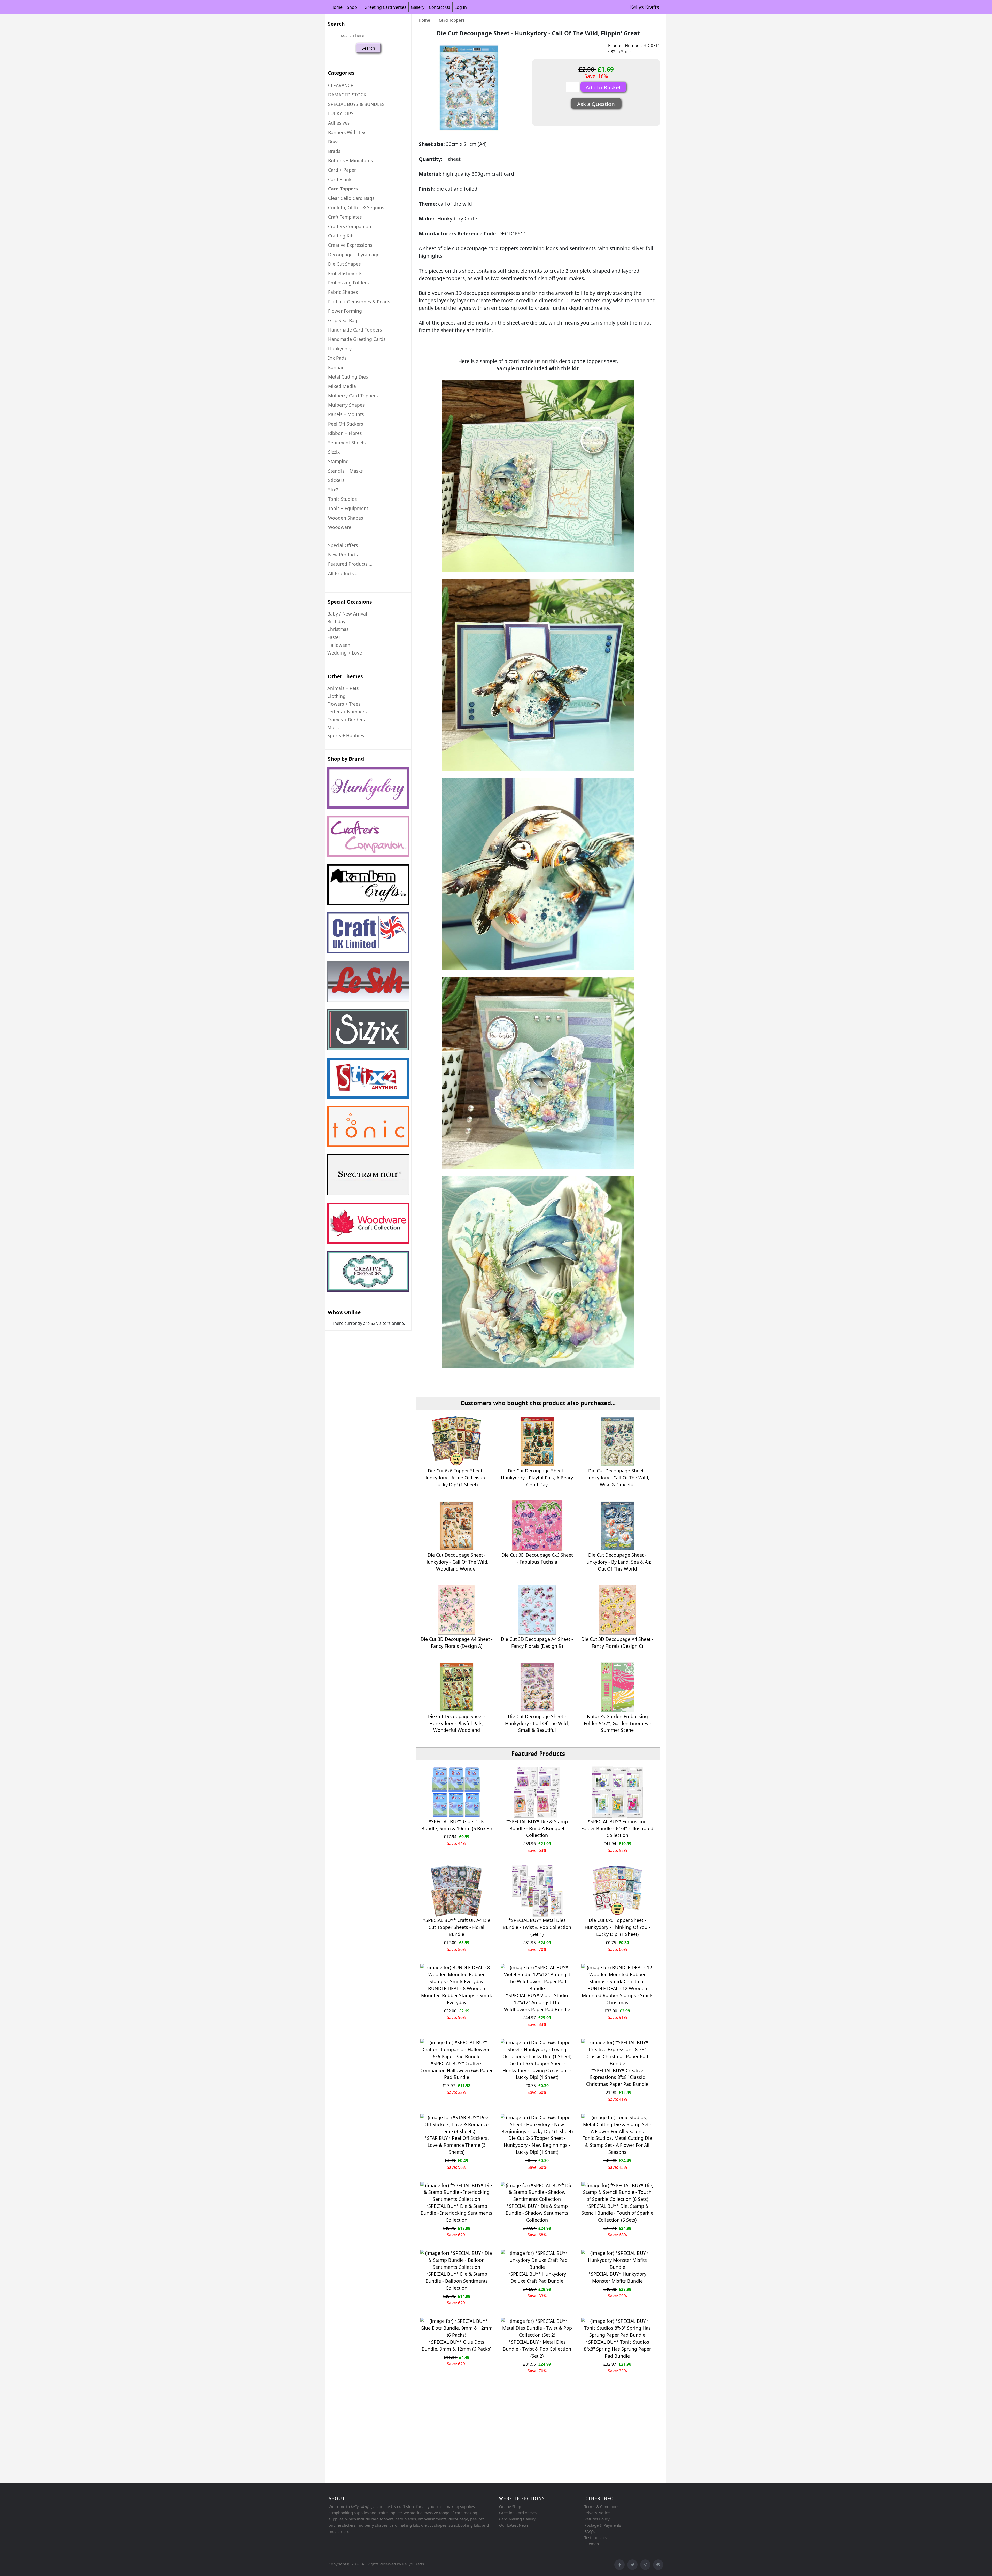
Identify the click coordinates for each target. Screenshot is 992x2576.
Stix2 (333, 490)
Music (334, 727)
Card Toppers (452, 20)
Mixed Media (342, 386)
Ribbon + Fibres (345, 433)
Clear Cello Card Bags (351, 198)
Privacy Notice (597, 2513)
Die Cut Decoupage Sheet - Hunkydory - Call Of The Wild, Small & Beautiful (537, 1723)
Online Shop (510, 2506)
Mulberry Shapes (346, 405)
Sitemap (592, 2544)
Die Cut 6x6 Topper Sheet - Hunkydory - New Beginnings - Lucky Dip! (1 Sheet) (537, 2145)
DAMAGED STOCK (347, 95)
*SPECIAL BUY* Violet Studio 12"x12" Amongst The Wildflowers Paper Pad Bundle (537, 2002)
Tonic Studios (342, 499)
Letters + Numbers (347, 712)
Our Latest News (514, 2525)
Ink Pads (337, 358)
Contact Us (440, 7)
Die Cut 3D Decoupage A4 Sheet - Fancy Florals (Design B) (537, 1643)
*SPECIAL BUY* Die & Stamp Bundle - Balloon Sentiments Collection (457, 2281)
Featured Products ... (350, 564)
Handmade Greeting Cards (357, 339)
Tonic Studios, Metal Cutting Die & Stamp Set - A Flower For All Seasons (617, 2145)
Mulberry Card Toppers (353, 396)
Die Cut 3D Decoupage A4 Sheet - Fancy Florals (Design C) (617, 1643)
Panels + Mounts (346, 414)
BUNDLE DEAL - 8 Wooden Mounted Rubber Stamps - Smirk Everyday (457, 1995)
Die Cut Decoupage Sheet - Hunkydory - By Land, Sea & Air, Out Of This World (617, 1562)
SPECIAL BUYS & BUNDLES (356, 104)
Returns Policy (597, 2519)
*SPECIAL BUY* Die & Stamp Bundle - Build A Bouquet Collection (537, 1828)
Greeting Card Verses (385, 7)
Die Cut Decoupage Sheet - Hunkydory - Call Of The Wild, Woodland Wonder (456, 1562)
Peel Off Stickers (346, 424)
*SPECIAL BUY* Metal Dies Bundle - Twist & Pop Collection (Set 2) (537, 2349)
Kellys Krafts (645, 7)
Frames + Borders (346, 720)
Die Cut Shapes (344, 264)
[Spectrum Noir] (368, 1175)
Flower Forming (345, 311)
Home (337, 7)
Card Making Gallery (517, 2519)
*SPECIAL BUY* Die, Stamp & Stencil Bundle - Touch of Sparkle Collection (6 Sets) (617, 2213)
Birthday (336, 621)
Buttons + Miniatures (350, 160)
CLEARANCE (341, 85)
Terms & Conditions (602, 2506)
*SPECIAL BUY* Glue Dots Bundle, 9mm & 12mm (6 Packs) (456, 2345)
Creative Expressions (350, 245)
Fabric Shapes (343, 292)
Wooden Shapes (346, 518)
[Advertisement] (481, 2441)
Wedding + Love (345, 653)
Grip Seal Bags (344, 320)
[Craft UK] (368, 933)
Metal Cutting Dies (348, 377)
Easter (334, 637)
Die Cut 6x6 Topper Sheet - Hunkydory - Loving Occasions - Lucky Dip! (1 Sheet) (537, 2070)
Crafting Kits (341, 236)
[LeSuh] (368, 981)
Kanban (336, 367)
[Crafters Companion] (368, 836)
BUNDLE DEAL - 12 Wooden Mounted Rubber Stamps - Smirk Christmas (617, 1995)
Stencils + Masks (345, 471)
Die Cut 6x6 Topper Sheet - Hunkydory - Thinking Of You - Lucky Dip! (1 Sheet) (617, 1927)
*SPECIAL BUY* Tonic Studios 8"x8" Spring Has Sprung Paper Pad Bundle (617, 2349)
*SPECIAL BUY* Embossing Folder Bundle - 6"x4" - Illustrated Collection (617, 1828)
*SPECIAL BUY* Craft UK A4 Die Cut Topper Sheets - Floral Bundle (457, 1927)
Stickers (336, 480)
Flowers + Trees (344, 704)
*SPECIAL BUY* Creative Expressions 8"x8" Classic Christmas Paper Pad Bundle (617, 2077)
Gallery (418, 7)
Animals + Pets (343, 688)
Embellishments (345, 273)
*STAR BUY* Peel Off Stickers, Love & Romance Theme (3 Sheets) (457, 2145)
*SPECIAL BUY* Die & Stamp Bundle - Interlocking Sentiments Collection (456, 2213)
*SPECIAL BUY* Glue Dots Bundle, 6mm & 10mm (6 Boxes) (456, 1825)
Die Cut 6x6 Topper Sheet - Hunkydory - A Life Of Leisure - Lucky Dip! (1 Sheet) (456, 1478)
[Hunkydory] (368, 788)
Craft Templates (345, 217)
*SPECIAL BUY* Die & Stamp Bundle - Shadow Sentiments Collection (537, 2213)
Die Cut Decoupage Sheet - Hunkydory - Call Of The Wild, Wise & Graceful (617, 1478)
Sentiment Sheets (347, 443)
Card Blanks (341, 179)
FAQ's (590, 2531)
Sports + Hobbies (346, 735)
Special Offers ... (346, 545)
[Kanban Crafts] (368, 885)
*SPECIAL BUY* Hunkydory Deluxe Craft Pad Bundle (537, 2277)
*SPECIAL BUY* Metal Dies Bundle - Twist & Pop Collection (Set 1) (537, 1927)
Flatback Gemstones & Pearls (359, 302)
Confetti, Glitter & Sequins (356, 207)
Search (336, 24)
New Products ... (346, 555)
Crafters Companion (350, 226)
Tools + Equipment (348, 508)
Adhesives (339, 123)
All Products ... (343, 573)
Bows (334, 142)
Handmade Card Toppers (355, 330)
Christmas (338, 629)
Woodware (340, 527)
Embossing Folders (348, 283)
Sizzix (334, 452)
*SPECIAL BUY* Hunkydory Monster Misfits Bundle (617, 2277)
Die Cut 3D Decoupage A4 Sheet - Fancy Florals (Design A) (457, 1643)
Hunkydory (340, 349)
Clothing (336, 696)
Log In (461, 7)
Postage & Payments (603, 2525)
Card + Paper (342, 170)
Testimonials (595, 2537)
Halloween (339, 645)
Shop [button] (352, 7)
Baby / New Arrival (347, 614)
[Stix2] (368, 1030)
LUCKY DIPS (341, 113)
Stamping (338, 461)
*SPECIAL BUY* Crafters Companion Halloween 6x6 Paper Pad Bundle (456, 2070)
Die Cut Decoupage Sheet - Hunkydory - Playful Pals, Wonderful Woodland (457, 1723)
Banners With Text (347, 132)
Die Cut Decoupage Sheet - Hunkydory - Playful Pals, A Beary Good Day (537, 1478)
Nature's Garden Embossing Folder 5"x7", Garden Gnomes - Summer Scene (617, 1723)
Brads (334, 151)
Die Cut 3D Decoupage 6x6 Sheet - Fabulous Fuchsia (537, 1558)
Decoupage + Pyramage (354, 255)
